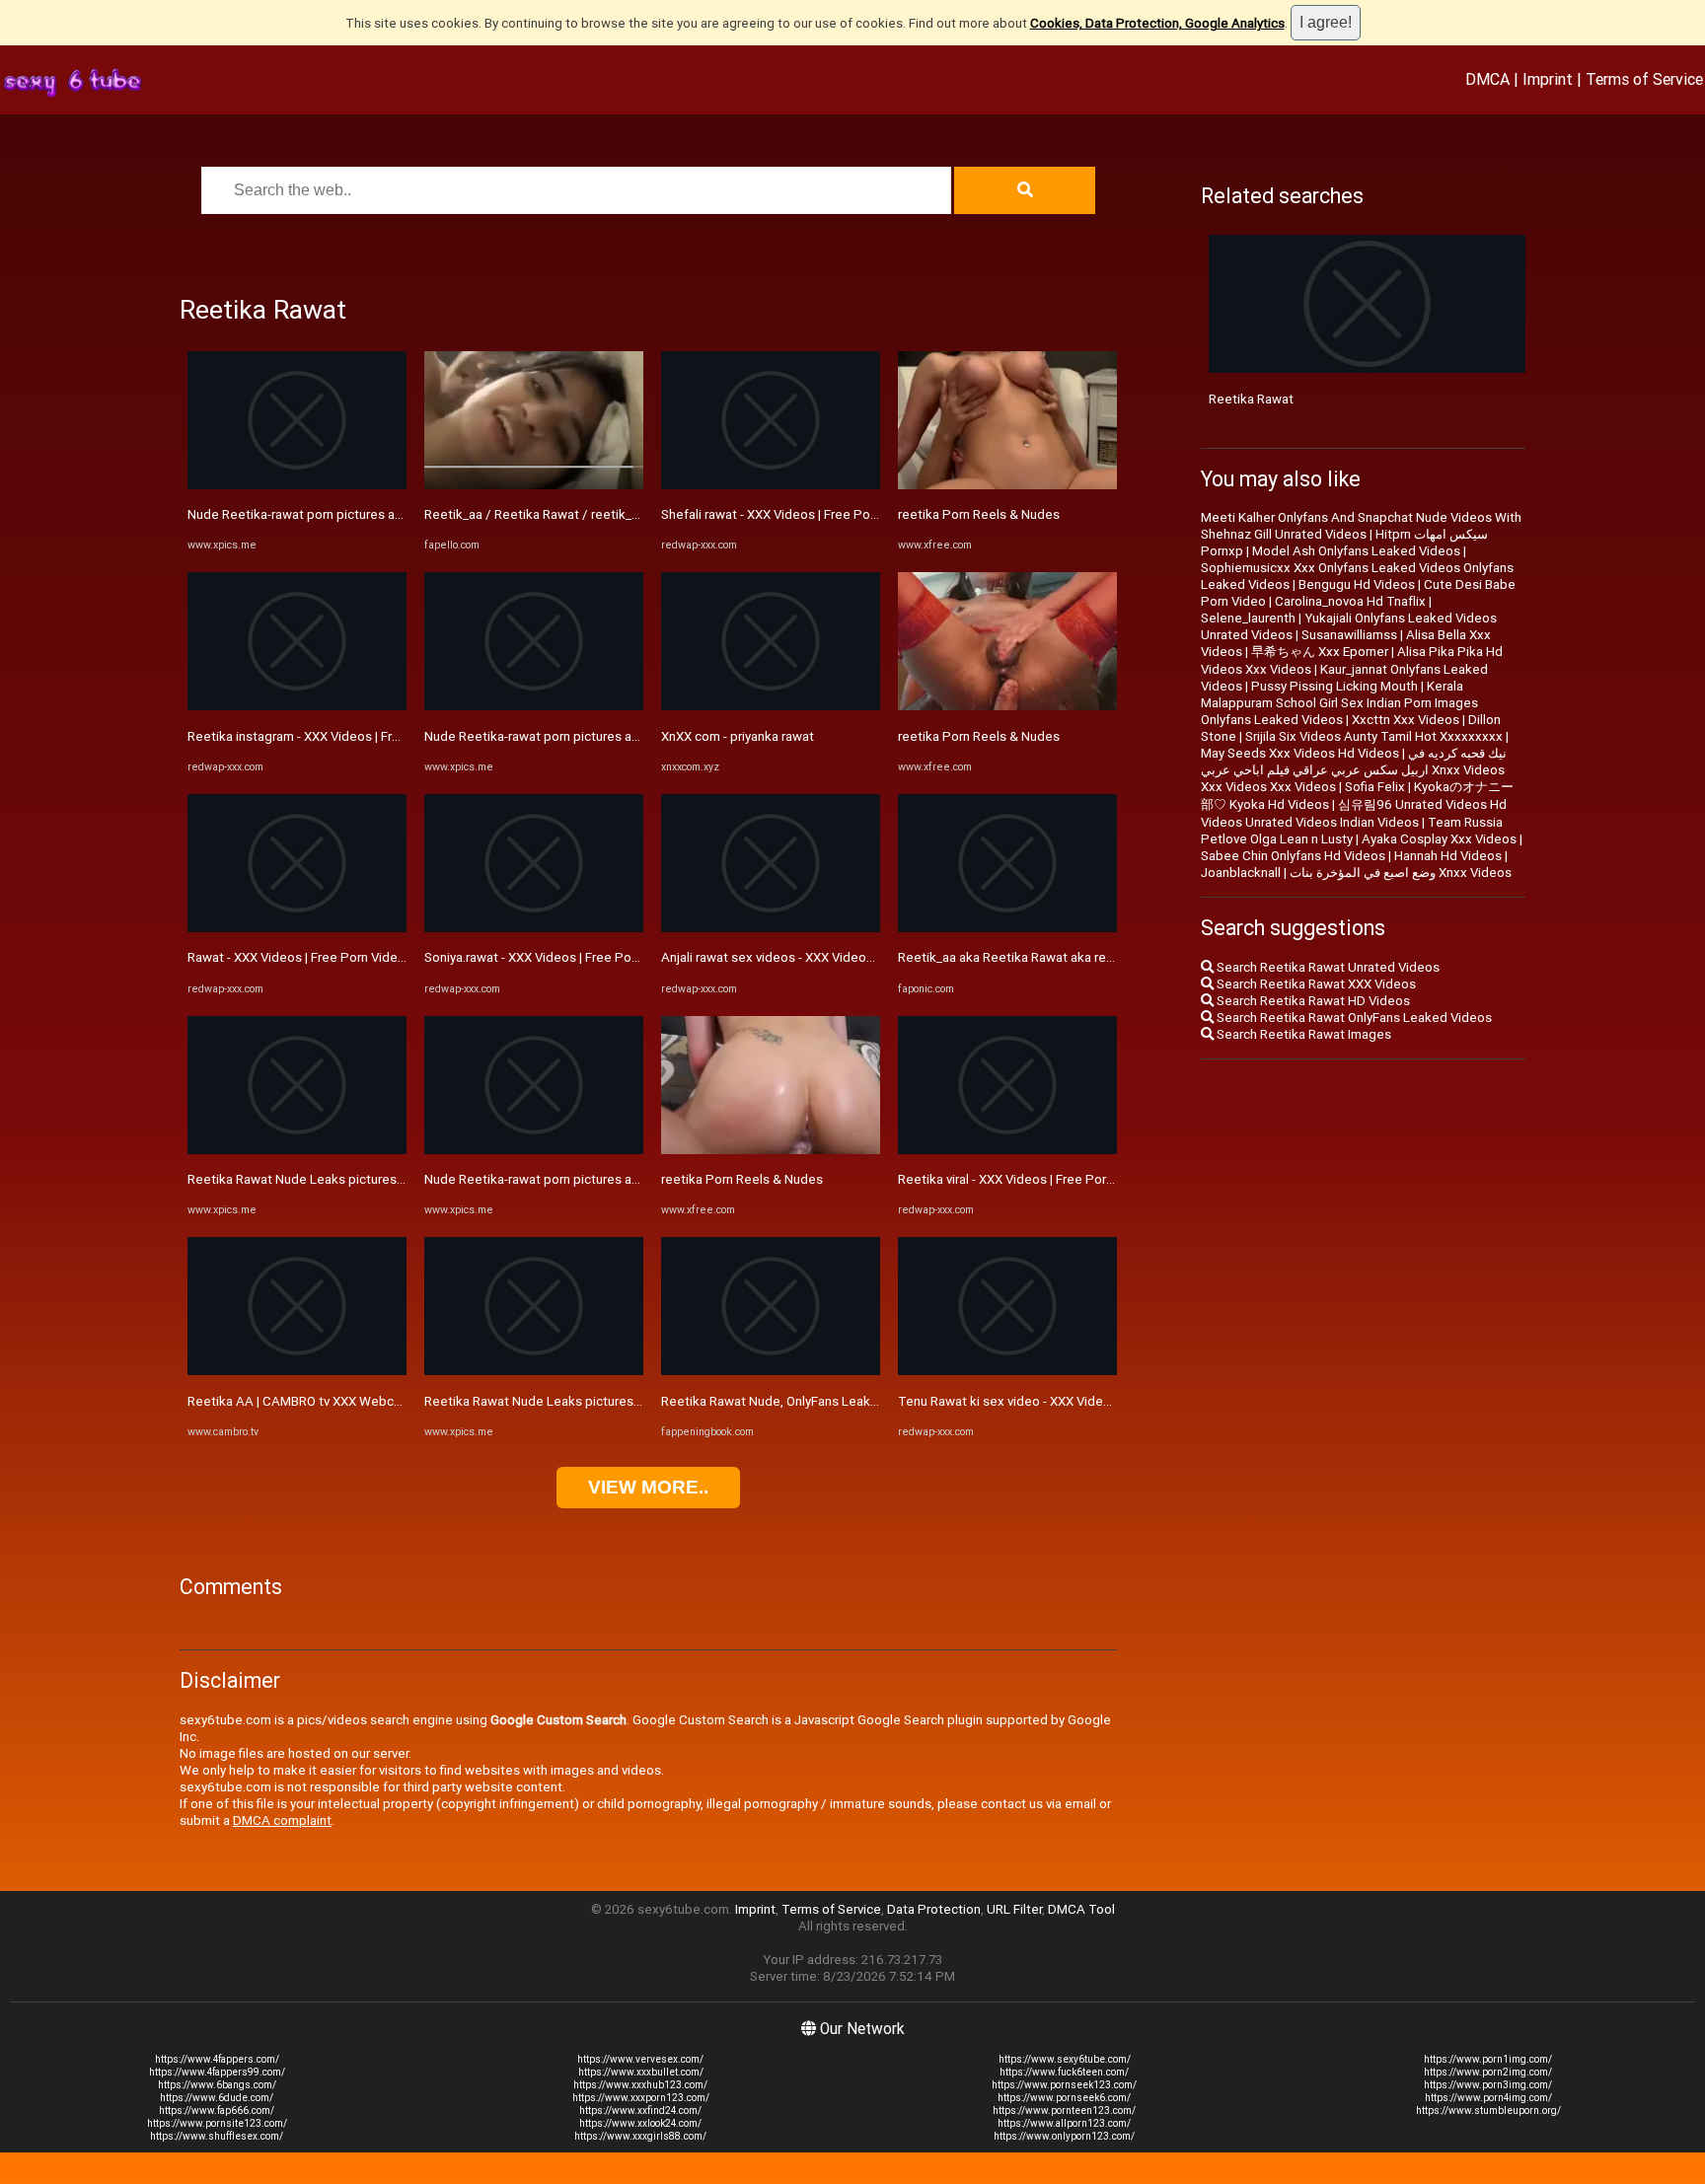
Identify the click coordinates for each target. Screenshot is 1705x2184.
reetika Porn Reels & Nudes (742, 1179)
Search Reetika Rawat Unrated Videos (1327, 967)
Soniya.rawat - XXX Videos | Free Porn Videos (556, 957)
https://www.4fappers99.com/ (217, 2072)
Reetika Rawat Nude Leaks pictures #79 (305, 1179)
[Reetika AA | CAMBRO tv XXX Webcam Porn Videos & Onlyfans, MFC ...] (297, 1371)
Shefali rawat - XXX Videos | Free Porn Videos (793, 514)
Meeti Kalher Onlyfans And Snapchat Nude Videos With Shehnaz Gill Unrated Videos (1361, 526)
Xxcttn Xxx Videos (1406, 720)
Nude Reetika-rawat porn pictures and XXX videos (333, 514)
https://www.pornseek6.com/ (1064, 2098)
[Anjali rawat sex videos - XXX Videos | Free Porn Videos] (771, 928)
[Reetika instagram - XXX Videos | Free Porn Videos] (297, 706)
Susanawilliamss (1349, 635)
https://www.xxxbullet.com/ (641, 2072)
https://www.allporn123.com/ (1064, 2123)
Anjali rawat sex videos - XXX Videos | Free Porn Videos (822, 957)
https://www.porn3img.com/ (1488, 2085)
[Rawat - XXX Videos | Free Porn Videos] (297, 928)
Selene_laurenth (1248, 618)
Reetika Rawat (1251, 399)
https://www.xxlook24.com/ (640, 2123)
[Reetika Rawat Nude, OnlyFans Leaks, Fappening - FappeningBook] (771, 1371)
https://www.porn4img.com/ (1488, 2098)
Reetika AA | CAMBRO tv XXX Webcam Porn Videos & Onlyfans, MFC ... (392, 1401)
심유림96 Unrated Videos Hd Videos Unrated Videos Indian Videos (1354, 813)
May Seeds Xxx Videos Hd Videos (1300, 753)
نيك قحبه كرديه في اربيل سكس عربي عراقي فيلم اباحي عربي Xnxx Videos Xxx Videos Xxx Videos (1354, 770)
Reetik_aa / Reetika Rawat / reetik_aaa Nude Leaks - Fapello (601, 514)
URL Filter (1014, 1909)
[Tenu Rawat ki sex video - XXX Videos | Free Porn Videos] (1007, 1371)
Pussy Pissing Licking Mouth (1334, 686)
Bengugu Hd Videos (1357, 584)
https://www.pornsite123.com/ (217, 2123)
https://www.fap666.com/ (217, 2111)
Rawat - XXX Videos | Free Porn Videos (300, 957)
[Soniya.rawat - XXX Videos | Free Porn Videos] (534, 928)
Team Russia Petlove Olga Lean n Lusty (1352, 831)
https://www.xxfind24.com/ (640, 2111)
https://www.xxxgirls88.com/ (640, 2136)
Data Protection (934, 1909)
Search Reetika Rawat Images (1302, 1034)
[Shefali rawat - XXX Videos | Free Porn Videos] (771, 485)
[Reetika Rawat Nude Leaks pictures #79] (297, 1150)
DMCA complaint (282, 1820)
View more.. (648, 1487)
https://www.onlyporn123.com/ (1064, 2136)
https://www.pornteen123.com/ (1064, 2111)
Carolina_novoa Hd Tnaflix (1350, 601)
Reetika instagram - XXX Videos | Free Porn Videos (335, 736)
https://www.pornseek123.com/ (1064, 2085)
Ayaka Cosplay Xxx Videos (1439, 839)
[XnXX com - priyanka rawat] (771, 706)
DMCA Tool (1081, 1909)
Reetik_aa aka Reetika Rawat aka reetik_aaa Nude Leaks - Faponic (1091, 957)
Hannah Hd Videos (1448, 856)
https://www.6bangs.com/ (217, 2085)
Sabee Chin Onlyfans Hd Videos (1293, 856)
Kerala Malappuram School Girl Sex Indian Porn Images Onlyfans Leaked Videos (1339, 703)
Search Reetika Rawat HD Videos (1312, 1001)
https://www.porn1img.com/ (1488, 2059)
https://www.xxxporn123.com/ (641, 2098)
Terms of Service (1644, 79)
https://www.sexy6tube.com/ (1065, 2059)
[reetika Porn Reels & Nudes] (771, 1150)
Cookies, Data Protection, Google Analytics (1157, 23)
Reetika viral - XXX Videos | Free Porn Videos (1028, 1179)
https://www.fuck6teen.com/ (1064, 2072)
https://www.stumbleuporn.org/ (1488, 2111)
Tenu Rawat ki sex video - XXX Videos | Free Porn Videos (1063, 1401)
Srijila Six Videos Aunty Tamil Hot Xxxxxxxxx (1374, 736)
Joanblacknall (1241, 873)
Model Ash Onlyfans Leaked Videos (1356, 551)
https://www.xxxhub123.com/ (640, 2085)
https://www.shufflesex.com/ (217, 2136)
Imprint (1548, 79)
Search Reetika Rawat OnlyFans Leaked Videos (1353, 1018)
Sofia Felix (1375, 787)
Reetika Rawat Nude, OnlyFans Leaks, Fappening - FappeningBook (854, 1401)
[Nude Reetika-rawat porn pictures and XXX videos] (297, 485)
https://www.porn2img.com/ (1488, 2072)
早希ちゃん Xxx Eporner (1320, 652)
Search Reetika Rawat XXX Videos (1315, 984)
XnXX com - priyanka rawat (738, 736)
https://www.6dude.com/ (217, 2098)
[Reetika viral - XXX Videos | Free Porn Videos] (1007, 1150)
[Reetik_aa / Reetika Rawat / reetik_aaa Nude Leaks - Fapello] (534, 485)
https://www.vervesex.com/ (640, 2059)
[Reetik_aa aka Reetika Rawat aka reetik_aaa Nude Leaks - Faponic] (1007, 928)
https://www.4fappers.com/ (217, 2059)
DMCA (1487, 79)
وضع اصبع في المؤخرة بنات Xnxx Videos (1401, 873)
